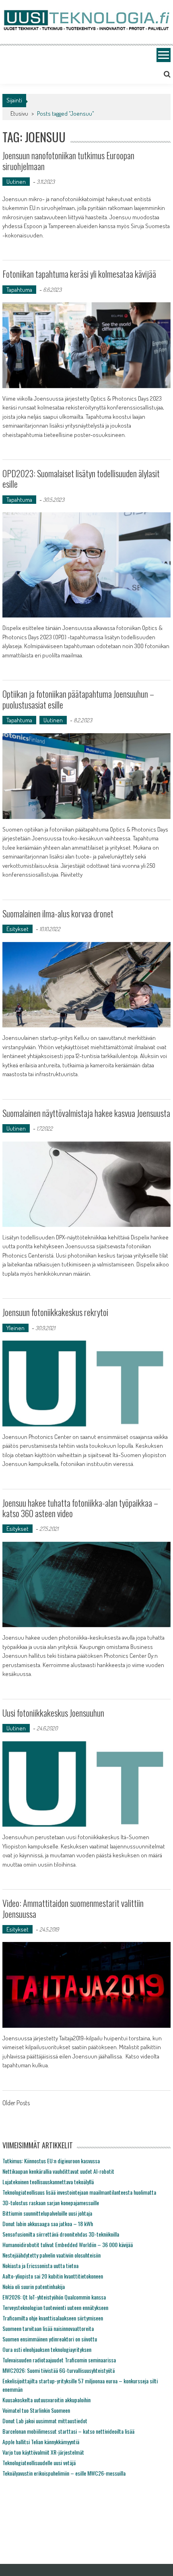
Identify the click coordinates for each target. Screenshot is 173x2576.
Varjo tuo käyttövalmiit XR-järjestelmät (43, 2452)
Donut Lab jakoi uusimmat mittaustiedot (45, 2421)
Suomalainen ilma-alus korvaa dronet (58, 913)
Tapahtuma (19, 290)
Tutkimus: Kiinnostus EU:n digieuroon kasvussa (51, 2161)
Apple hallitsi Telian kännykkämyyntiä (41, 2442)
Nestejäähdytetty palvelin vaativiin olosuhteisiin (51, 2255)
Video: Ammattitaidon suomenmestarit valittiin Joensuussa (73, 1908)
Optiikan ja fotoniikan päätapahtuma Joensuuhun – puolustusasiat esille (78, 699)
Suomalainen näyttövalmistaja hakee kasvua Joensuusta (86, 1113)
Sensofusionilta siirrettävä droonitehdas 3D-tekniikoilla (61, 2234)
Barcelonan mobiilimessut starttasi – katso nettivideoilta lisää (68, 2431)
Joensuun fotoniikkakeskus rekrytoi (55, 1312)
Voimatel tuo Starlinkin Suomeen (36, 2410)
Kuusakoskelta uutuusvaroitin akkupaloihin (46, 2400)
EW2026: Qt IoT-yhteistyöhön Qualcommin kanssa (54, 2297)
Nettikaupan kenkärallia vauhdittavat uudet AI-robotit (58, 2171)
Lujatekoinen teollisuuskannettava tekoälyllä (48, 2182)
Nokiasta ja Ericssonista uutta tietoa (40, 2265)
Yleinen (15, 1328)
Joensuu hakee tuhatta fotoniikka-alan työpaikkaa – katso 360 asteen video (80, 1508)
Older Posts (16, 2104)
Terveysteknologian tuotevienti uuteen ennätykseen (55, 2307)
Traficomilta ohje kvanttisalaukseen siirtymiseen (53, 2318)
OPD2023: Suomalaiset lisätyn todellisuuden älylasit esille (81, 478)
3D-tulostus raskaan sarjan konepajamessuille (51, 2203)
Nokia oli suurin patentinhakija (34, 2286)
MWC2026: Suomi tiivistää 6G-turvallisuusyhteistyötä (59, 2370)
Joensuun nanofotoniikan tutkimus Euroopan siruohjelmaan (68, 160)
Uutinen (16, 182)
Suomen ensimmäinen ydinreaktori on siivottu (50, 2339)
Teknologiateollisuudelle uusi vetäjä (39, 2463)
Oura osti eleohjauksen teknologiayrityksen (47, 2349)
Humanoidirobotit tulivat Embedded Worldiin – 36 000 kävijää (68, 2244)
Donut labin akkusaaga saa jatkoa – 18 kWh (48, 2224)
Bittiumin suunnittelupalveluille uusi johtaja (47, 2213)
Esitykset (18, 929)
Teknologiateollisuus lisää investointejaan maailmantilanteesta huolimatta (79, 2192)
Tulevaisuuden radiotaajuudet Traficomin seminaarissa (59, 2360)
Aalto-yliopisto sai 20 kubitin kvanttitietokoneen (53, 2276)
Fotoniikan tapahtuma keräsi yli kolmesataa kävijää (79, 274)
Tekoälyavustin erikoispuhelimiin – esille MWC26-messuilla (64, 2473)
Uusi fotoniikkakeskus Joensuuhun (53, 1713)
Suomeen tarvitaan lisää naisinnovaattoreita (48, 2328)
